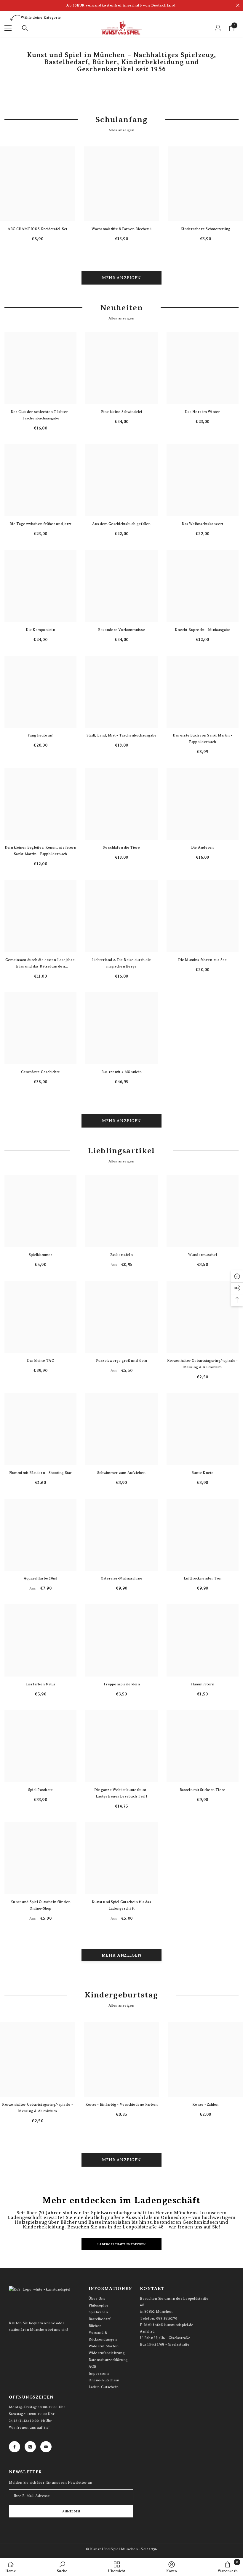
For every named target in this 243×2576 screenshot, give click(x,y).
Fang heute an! (40, 735)
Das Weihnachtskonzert (202, 524)
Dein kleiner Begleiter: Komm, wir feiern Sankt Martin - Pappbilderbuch (41, 851)
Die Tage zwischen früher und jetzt (40, 524)
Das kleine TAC (40, 1361)
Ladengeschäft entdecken (122, 2244)
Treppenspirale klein (121, 1684)
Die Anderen (203, 847)
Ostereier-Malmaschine (121, 1578)
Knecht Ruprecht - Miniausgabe (203, 630)
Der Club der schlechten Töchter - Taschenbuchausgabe (41, 415)
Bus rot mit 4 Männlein (121, 1072)
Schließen (238, 5)
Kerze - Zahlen (205, 2105)
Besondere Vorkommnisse (121, 630)
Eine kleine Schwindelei (122, 412)
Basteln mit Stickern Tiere (202, 1790)
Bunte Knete (203, 1473)
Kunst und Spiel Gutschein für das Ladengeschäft (121, 1905)
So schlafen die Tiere (121, 847)
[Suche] (25, 28)
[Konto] (218, 28)
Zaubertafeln (121, 1255)
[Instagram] (30, 2447)
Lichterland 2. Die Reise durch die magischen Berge (121, 963)
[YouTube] (46, 2447)
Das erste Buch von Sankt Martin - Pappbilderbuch (203, 739)
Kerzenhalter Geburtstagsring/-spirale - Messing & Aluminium (202, 1364)
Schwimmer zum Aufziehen (121, 1473)
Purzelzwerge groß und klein (121, 1361)
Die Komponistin (40, 630)
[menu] (8, 28)
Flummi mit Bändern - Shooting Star (41, 1473)
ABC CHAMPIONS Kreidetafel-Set (38, 229)
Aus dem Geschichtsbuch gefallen (121, 524)
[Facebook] (15, 2447)
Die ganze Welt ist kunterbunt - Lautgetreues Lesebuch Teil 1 (121, 1793)
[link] (62, 2567)
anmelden (71, 2511)
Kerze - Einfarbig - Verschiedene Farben (121, 2105)
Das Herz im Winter (202, 412)
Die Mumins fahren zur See (202, 960)
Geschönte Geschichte (40, 1072)
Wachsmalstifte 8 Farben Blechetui (122, 229)
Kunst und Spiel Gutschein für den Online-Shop (40, 1905)
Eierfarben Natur (41, 1684)
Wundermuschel (203, 1255)
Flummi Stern (202, 1684)
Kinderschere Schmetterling (205, 229)
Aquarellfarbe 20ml (40, 1578)
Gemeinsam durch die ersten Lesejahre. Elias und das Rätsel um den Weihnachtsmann (40, 964)
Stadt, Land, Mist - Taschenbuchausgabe (121, 735)
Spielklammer (41, 1255)
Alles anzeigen (121, 130)
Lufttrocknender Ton (203, 1578)
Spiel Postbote (40, 1790)
